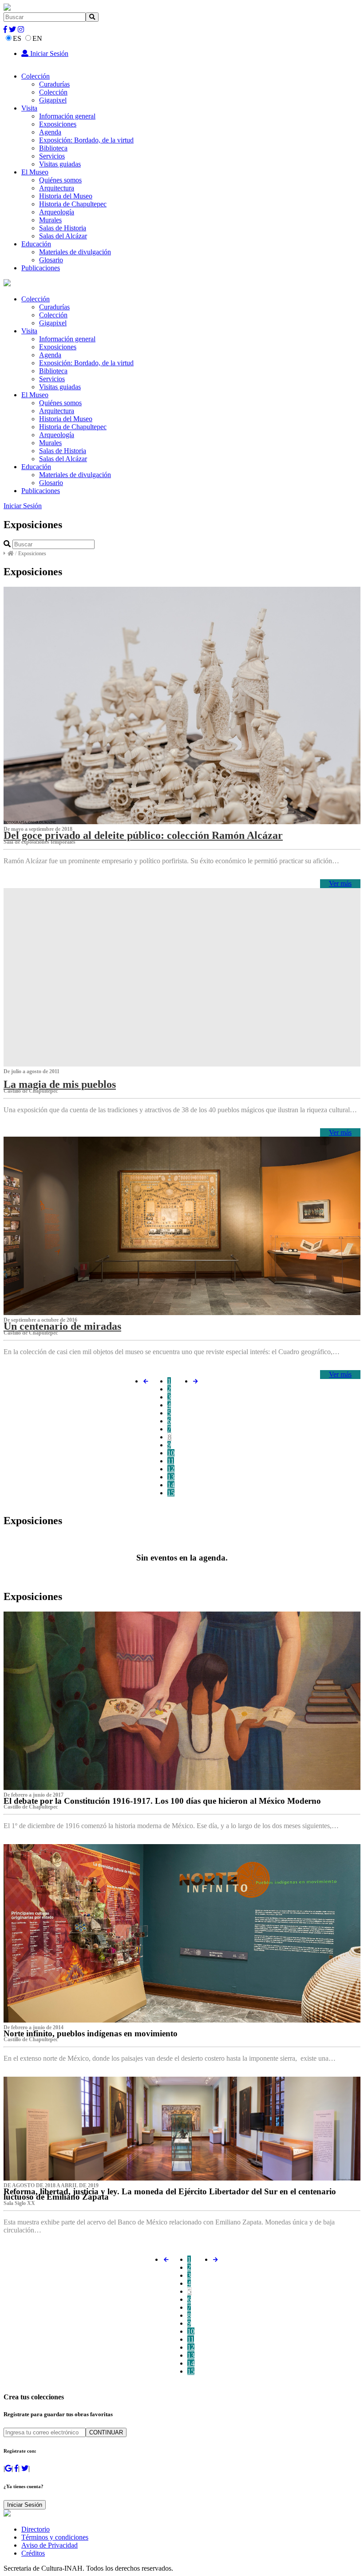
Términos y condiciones (55, 2537)
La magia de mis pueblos (60, 1084)
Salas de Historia (63, 228)
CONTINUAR (106, 2432)
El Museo (35, 172)
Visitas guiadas (60, 164)
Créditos (33, 2553)
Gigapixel (53, 100)
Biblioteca (53, 148)
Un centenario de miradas (62, 1326)
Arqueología (57, 212)
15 (171, 1493)
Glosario (51, 260)
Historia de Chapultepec (73, 204)
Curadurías (54, 84)
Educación (36, 244)
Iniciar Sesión (48, 53)
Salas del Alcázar (63, 236)
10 (171, 1453)
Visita (29, 108)
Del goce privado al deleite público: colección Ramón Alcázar (143, 835)
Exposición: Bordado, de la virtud (86, 140)
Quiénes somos (60, 180)
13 (171, 1477)
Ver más (340, 883)
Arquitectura (57, 188)
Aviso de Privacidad (49, 2545)
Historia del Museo (66, 196)
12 (171, 1469)
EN (37, 38)
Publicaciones (41, 268)
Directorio (36, 2529)
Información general (67, 116)
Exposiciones (58, 124)
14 (171, 1485)
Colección (36, 76)
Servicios (52, 156)
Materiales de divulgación (75, 252)
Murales (50, 220)
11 (171, 1461)
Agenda (50, 132)
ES (17, 38)
